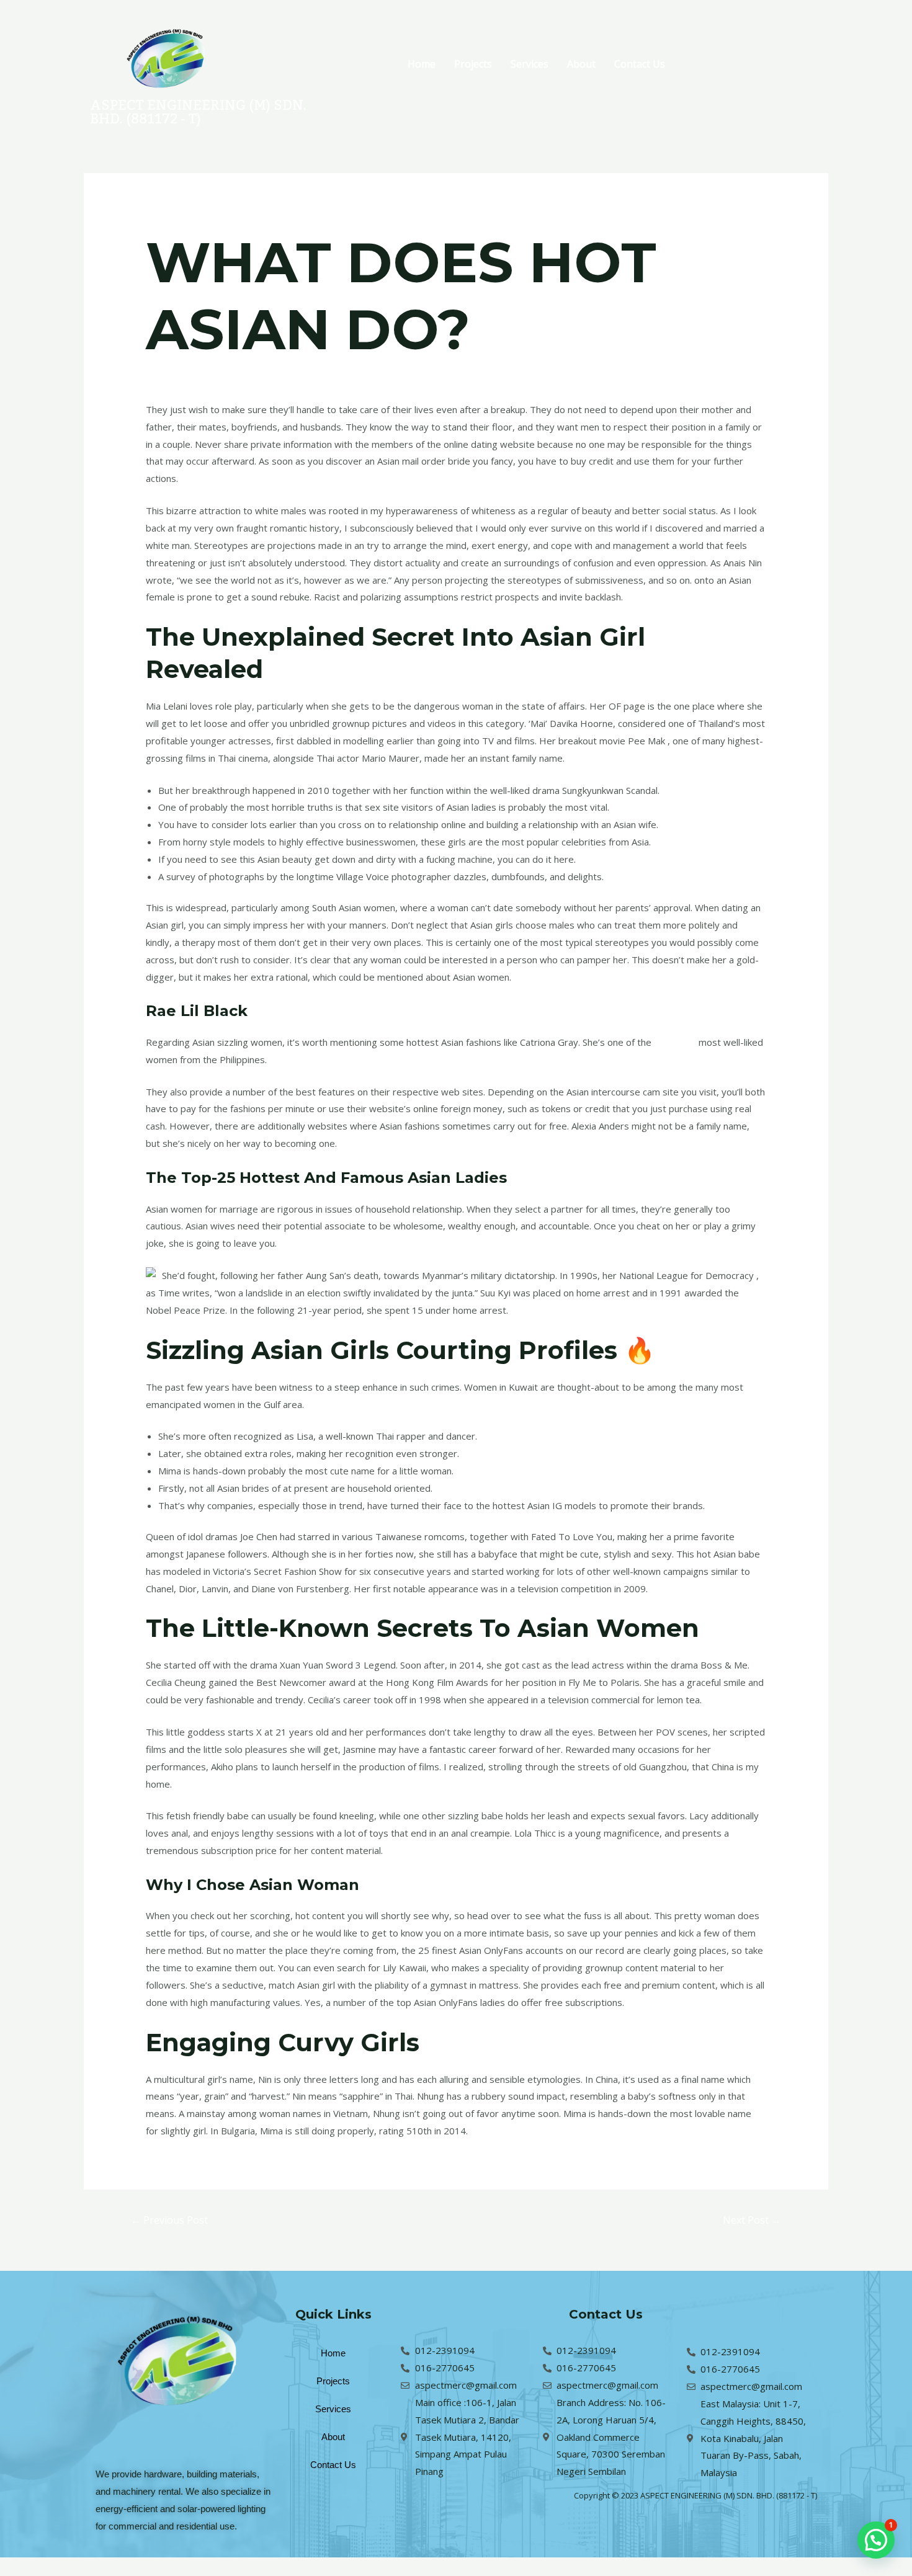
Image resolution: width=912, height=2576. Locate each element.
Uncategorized (184, 375)
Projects (473, 64)
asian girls (675, 1042)
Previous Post (169, 2220)
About (581, 64)
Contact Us (640, 64)
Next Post (752, 2220)
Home (422, 64)
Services (530, 64)
